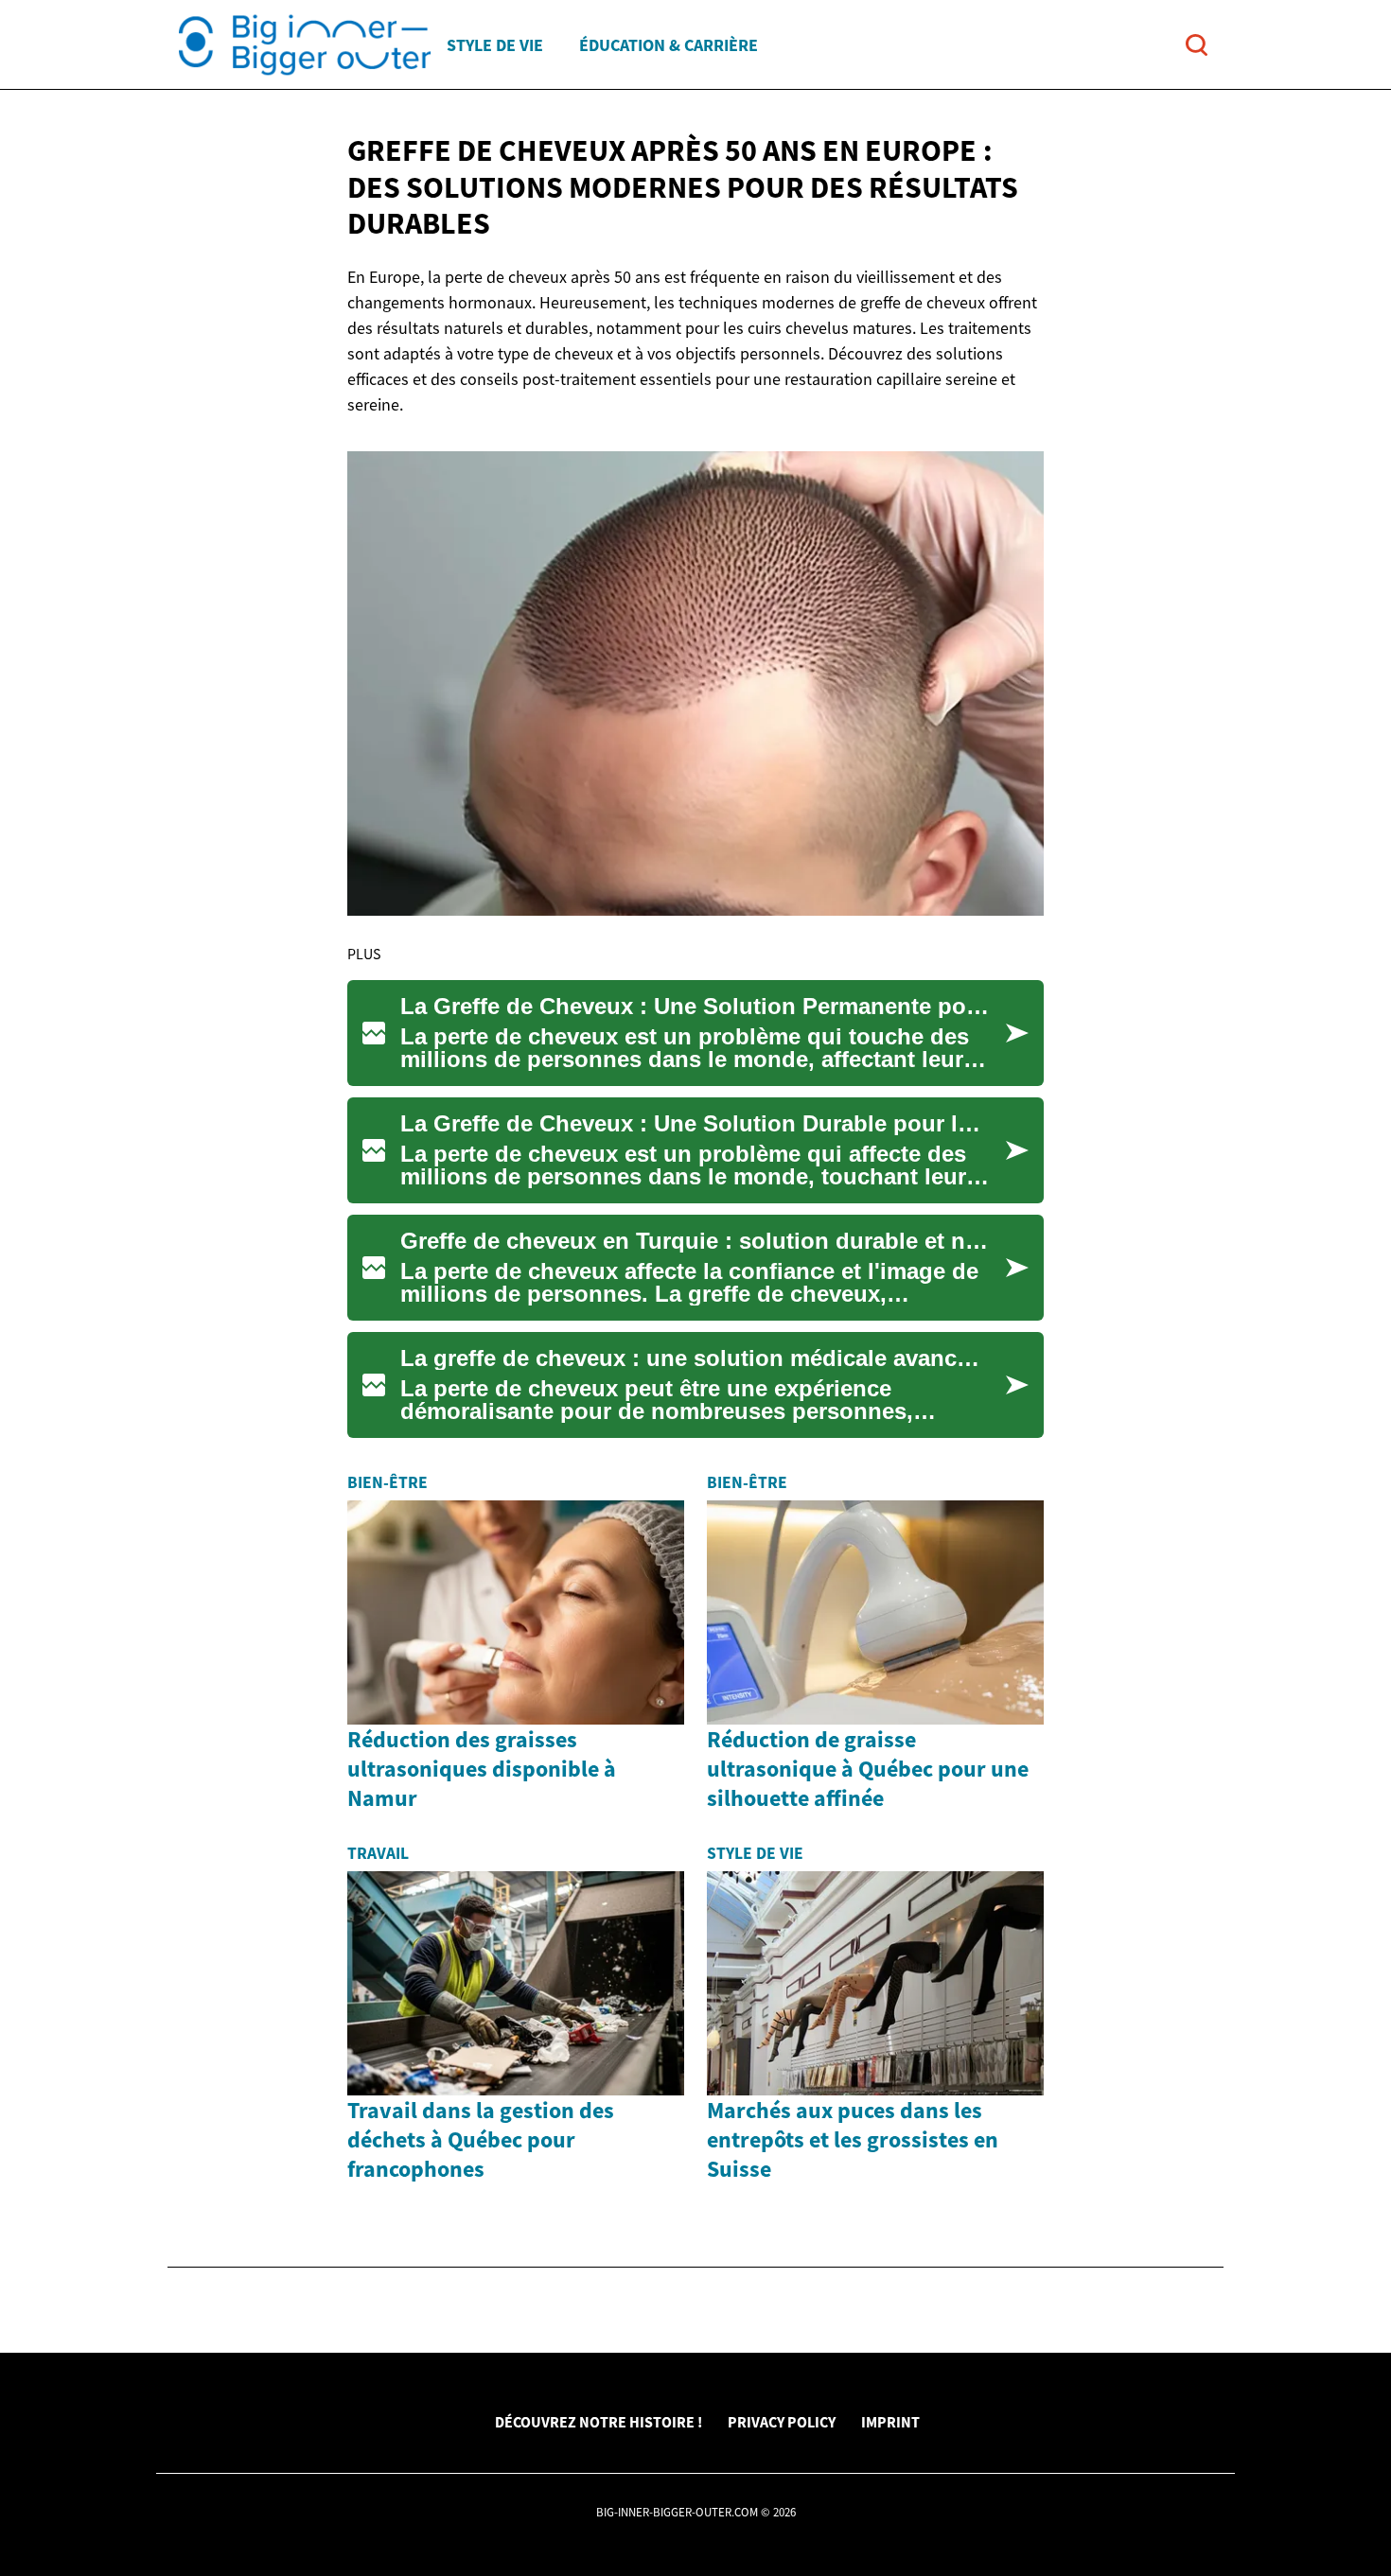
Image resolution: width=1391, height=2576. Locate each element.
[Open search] (1197, 45)
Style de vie (495, 45)
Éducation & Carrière (669, 45)
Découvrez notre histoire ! (599, 2422)
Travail (378, 1853)
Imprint (890, 2422)
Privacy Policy (782, 2422)
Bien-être (387, 1482)
